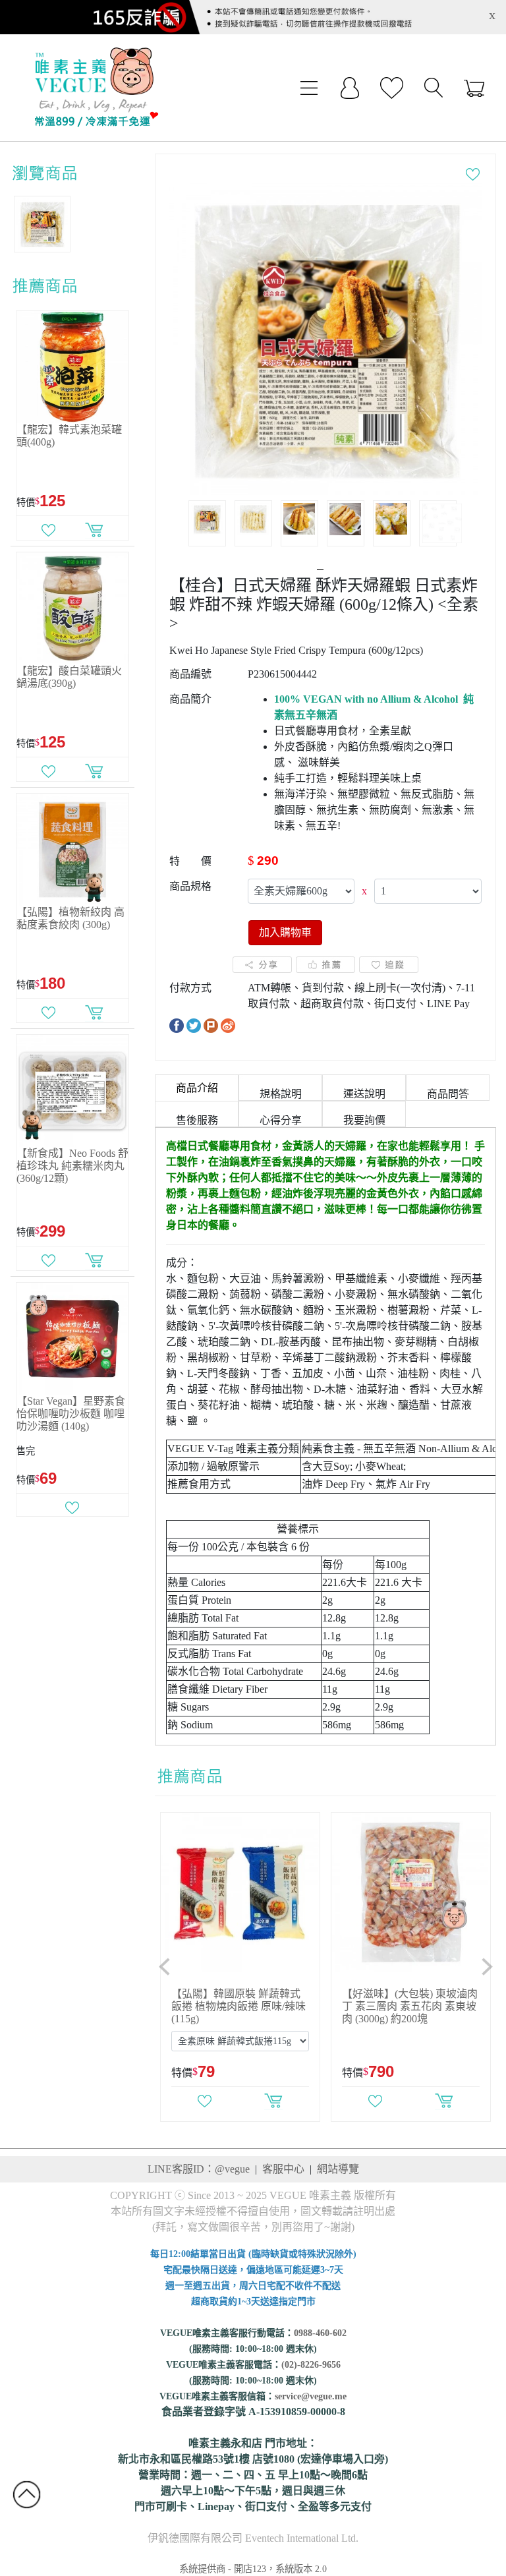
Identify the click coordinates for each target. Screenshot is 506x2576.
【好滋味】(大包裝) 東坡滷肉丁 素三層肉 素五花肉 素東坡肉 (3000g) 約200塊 (410, 2006)
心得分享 (281, 1120)
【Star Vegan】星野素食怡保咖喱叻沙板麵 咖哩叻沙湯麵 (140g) (71, 1414)
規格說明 (281, 1094)
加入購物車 (285, 932)
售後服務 (197, 1120)
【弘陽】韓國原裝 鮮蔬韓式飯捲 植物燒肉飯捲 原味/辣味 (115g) (239, 2006)
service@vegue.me (311, 2396)
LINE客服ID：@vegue (199, 2169)
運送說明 (364, 1094)
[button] (165, 1967)
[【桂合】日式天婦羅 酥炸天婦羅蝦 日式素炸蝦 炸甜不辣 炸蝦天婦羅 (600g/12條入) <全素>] (325, 338)
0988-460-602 (320, 2333)
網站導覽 (338, 2169)
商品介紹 (197, 1088)
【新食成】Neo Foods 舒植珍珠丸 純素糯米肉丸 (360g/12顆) (72, 1166)
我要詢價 (364, 1120)
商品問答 (448, 1094)
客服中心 (283, 2169)
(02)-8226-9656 (311, 2365)
